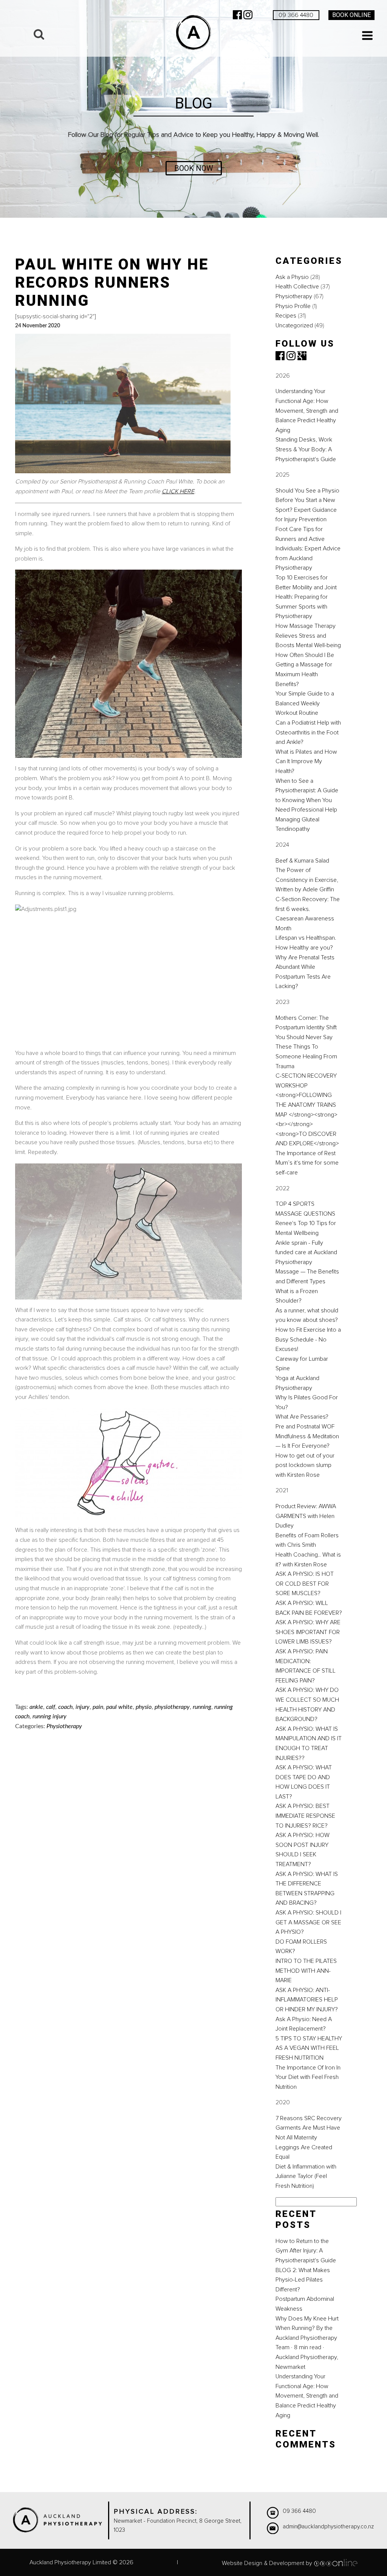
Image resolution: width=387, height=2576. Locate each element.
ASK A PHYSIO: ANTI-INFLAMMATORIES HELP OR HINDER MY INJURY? (307, 2000)
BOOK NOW (194, 168)
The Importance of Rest (306, 1153)
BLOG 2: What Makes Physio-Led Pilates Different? (303, 2280)
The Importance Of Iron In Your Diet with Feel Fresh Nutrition (308, 2077)
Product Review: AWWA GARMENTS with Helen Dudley (306, 1516)
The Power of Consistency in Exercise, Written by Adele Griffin (307, 880)
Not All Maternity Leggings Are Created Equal (304, 2147)
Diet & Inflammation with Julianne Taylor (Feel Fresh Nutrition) (306, 2176)
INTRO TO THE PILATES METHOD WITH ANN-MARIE (306, 1971)
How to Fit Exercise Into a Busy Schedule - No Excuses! (308, 1339)
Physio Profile (293, 306)
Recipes (286, 316)
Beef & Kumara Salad (302, 861)
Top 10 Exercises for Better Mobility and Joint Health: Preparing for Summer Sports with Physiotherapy (306, 597)
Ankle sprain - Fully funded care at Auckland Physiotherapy (306, 1252)
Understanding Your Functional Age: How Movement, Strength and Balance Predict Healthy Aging (307, 410)
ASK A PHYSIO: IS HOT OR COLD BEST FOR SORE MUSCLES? (305, 1584)
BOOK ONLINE (351, 15)
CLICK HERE (178, 491)
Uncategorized (294, 325)
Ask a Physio (292, 277)
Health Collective (297, 287)
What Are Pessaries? (302, 1417)
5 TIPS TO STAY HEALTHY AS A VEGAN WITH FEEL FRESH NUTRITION (309, 2048)
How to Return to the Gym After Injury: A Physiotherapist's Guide (306, 2251)
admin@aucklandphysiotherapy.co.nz (328, 2527)
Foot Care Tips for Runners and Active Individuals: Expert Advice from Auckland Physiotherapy (308, 548)
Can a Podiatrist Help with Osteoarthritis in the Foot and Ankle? (308, 732)
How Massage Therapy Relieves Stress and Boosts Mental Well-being (308, 636)
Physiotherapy (294, 296)
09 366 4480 (296, 15)
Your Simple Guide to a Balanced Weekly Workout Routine (305, 703)
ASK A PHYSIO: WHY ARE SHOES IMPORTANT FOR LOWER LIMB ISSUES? (308, 1632)
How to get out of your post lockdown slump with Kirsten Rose (305, 1465)
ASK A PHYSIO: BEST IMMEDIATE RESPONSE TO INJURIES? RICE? (305, 1816)
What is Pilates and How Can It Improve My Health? (306, 761)
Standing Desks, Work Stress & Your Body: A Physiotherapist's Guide (306, 449)
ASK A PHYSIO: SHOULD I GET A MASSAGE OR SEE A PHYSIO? (308, 1922)
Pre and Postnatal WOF (305, 1427)
